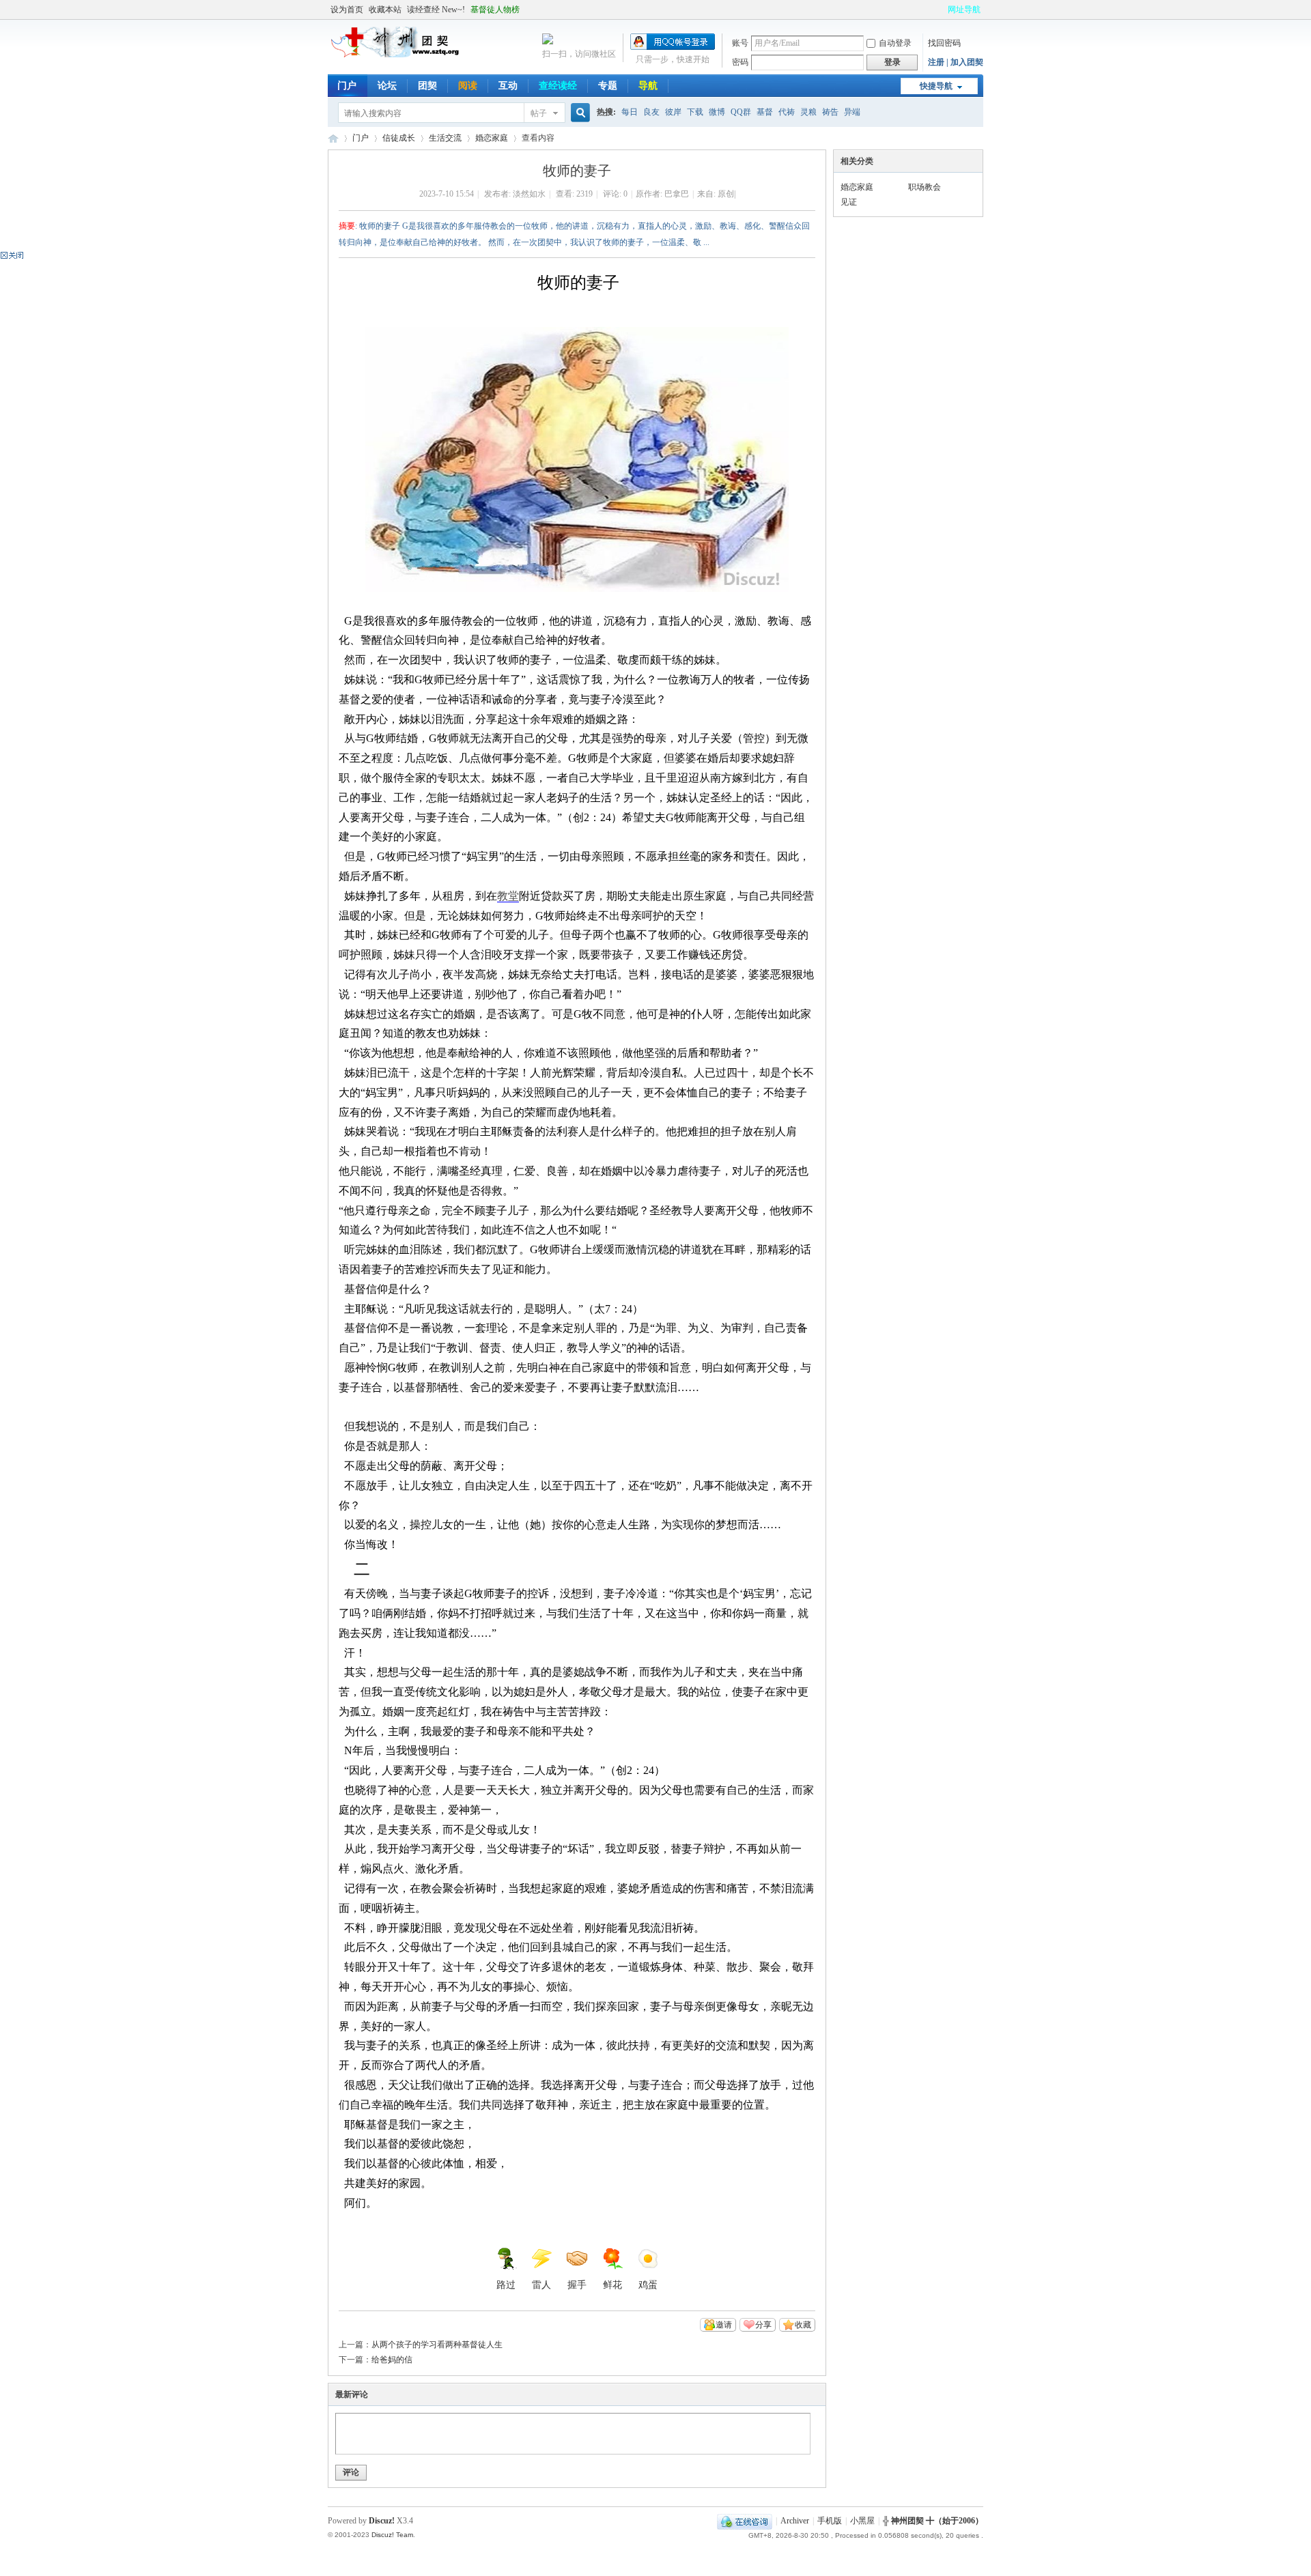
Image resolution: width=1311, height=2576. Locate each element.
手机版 (830, 2521)
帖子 (539, 113)
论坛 (387, 86)
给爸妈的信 (392, 2360)
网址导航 (964, 10)
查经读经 (558, 86)
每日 (630, 112)
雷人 (541, 2285)
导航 (648, 86)
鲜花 (612, 2285)
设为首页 (347, 10)
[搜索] (578, 113)
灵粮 (808, 112)
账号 (740, 43)
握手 (577, 2285)
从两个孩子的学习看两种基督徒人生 (437, 2345)
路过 (506, 2285)
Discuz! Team (392, 2535)
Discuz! (382, 2521)
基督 (765, 112)
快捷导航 (936, 86)
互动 (508, 86)
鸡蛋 (648, 2285)
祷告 (830, 112)
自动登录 (895, 43)
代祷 (787, 112)
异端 (852, 112)
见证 (849, 202)
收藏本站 (385, 10)
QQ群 (741, 112)
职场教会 (925, 187)
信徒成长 (399, 138)
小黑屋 (862, 2521)
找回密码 (944, 43)
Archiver (795, 2521)
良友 (651, 112)
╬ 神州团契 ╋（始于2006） (933, 2521)
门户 (347, 86)
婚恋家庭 (492, 138)
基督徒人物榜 (495, 10)
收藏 (803, 2325)
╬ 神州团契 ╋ (333, 138)
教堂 (508, 896)
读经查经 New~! (436, 10)
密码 (740, 62)
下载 (695, 112)
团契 (427, 86)
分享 (763, 2325)
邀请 (724, 2325)
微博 (717, 112)
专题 (608, 86)
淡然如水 (529, 194)
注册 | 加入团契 (956, 62)
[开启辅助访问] (942, 10)
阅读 (468, 86)
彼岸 (673, 112)
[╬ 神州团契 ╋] (396, 55)
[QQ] (745, 2521)
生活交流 (445, 138)
